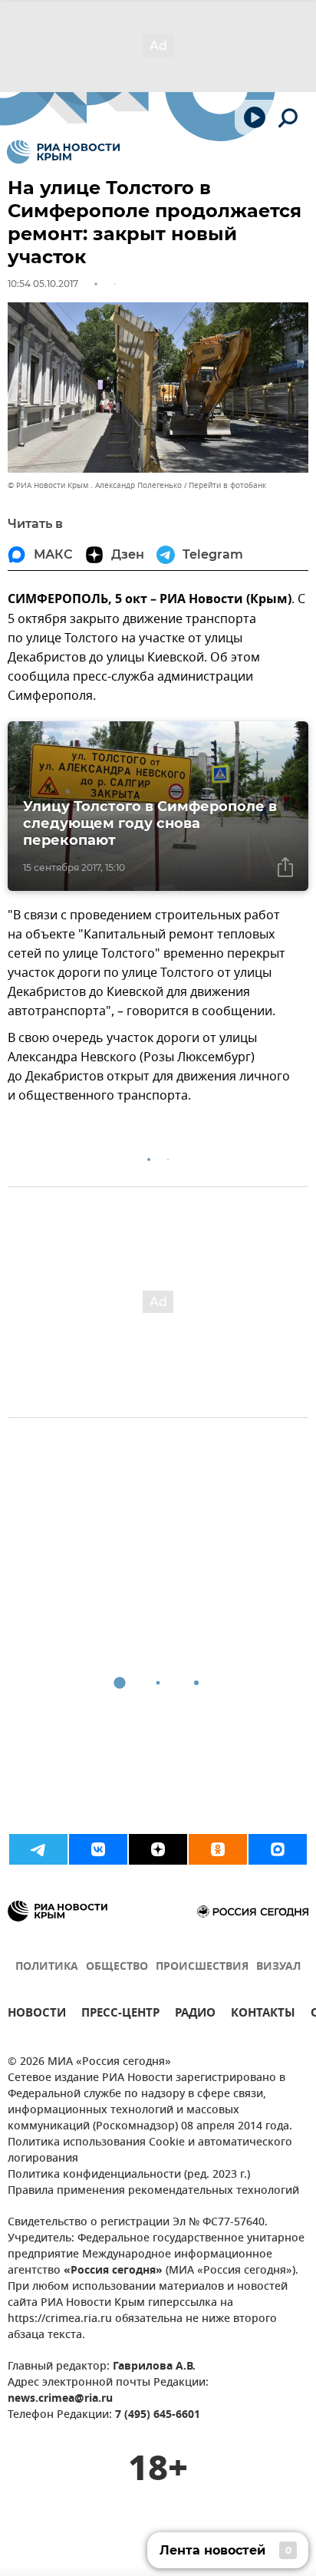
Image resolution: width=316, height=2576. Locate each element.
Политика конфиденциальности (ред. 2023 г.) (129, 2175)
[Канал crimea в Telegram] (38, 1849)
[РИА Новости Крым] (63, 152)
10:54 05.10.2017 (43, 284)
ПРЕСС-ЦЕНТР (120, 2015)
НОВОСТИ (37, 2015)
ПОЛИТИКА (47, 1967)
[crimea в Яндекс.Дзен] (158, 1849)
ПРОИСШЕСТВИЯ (202, 1967)
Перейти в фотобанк (227, 485)
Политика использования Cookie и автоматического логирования (150, 2151)
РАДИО (195, 2015)
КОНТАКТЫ (263, 2015)
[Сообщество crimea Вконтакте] (98, 1849)
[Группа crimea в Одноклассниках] (218, 1849)
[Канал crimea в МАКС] (278, 1849)
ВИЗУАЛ (278, 1967)
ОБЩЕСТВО (117, 1967)
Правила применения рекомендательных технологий (153, 2191)
